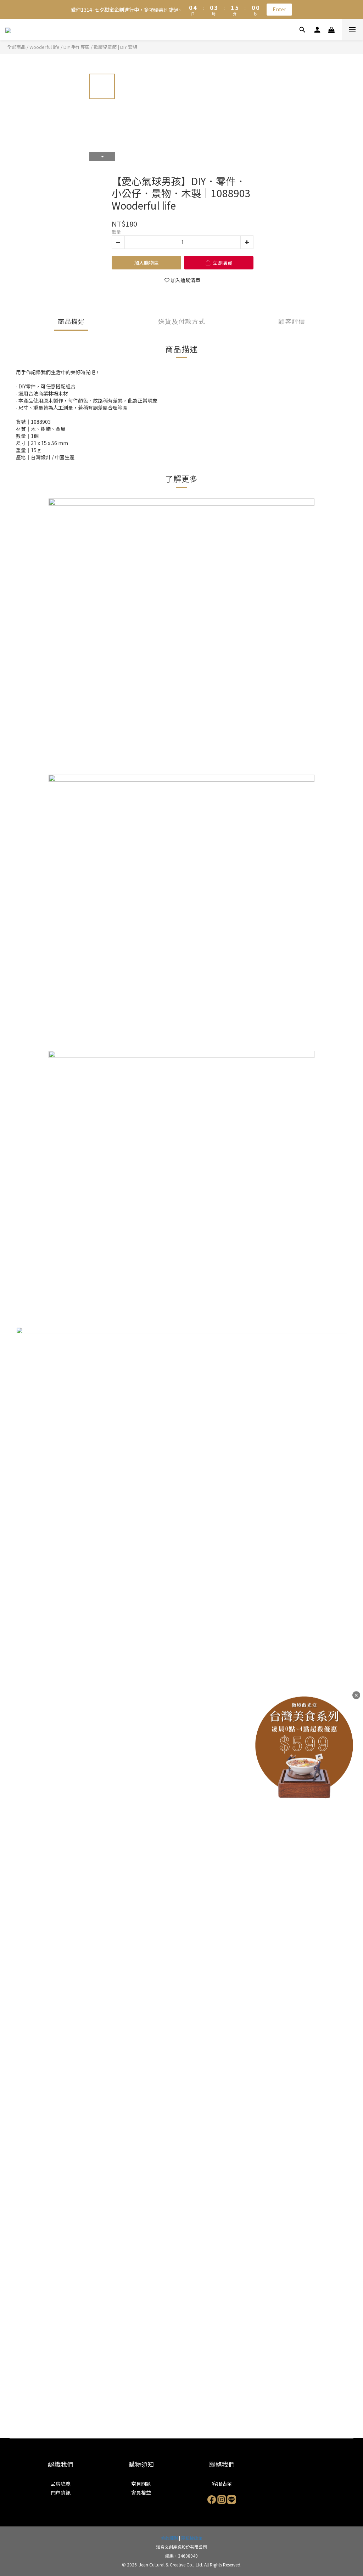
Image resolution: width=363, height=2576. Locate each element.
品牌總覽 (61, 2484)
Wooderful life (44, 47)
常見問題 (141, 2484)
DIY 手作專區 (77, 47)
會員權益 (141, 2492)
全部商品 (16, 47)
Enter (279, 9)
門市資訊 (61, 2492)
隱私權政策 (192, 2538)
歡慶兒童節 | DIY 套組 (115, 47)
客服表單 (222, 2484)
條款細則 (169, 2538)
